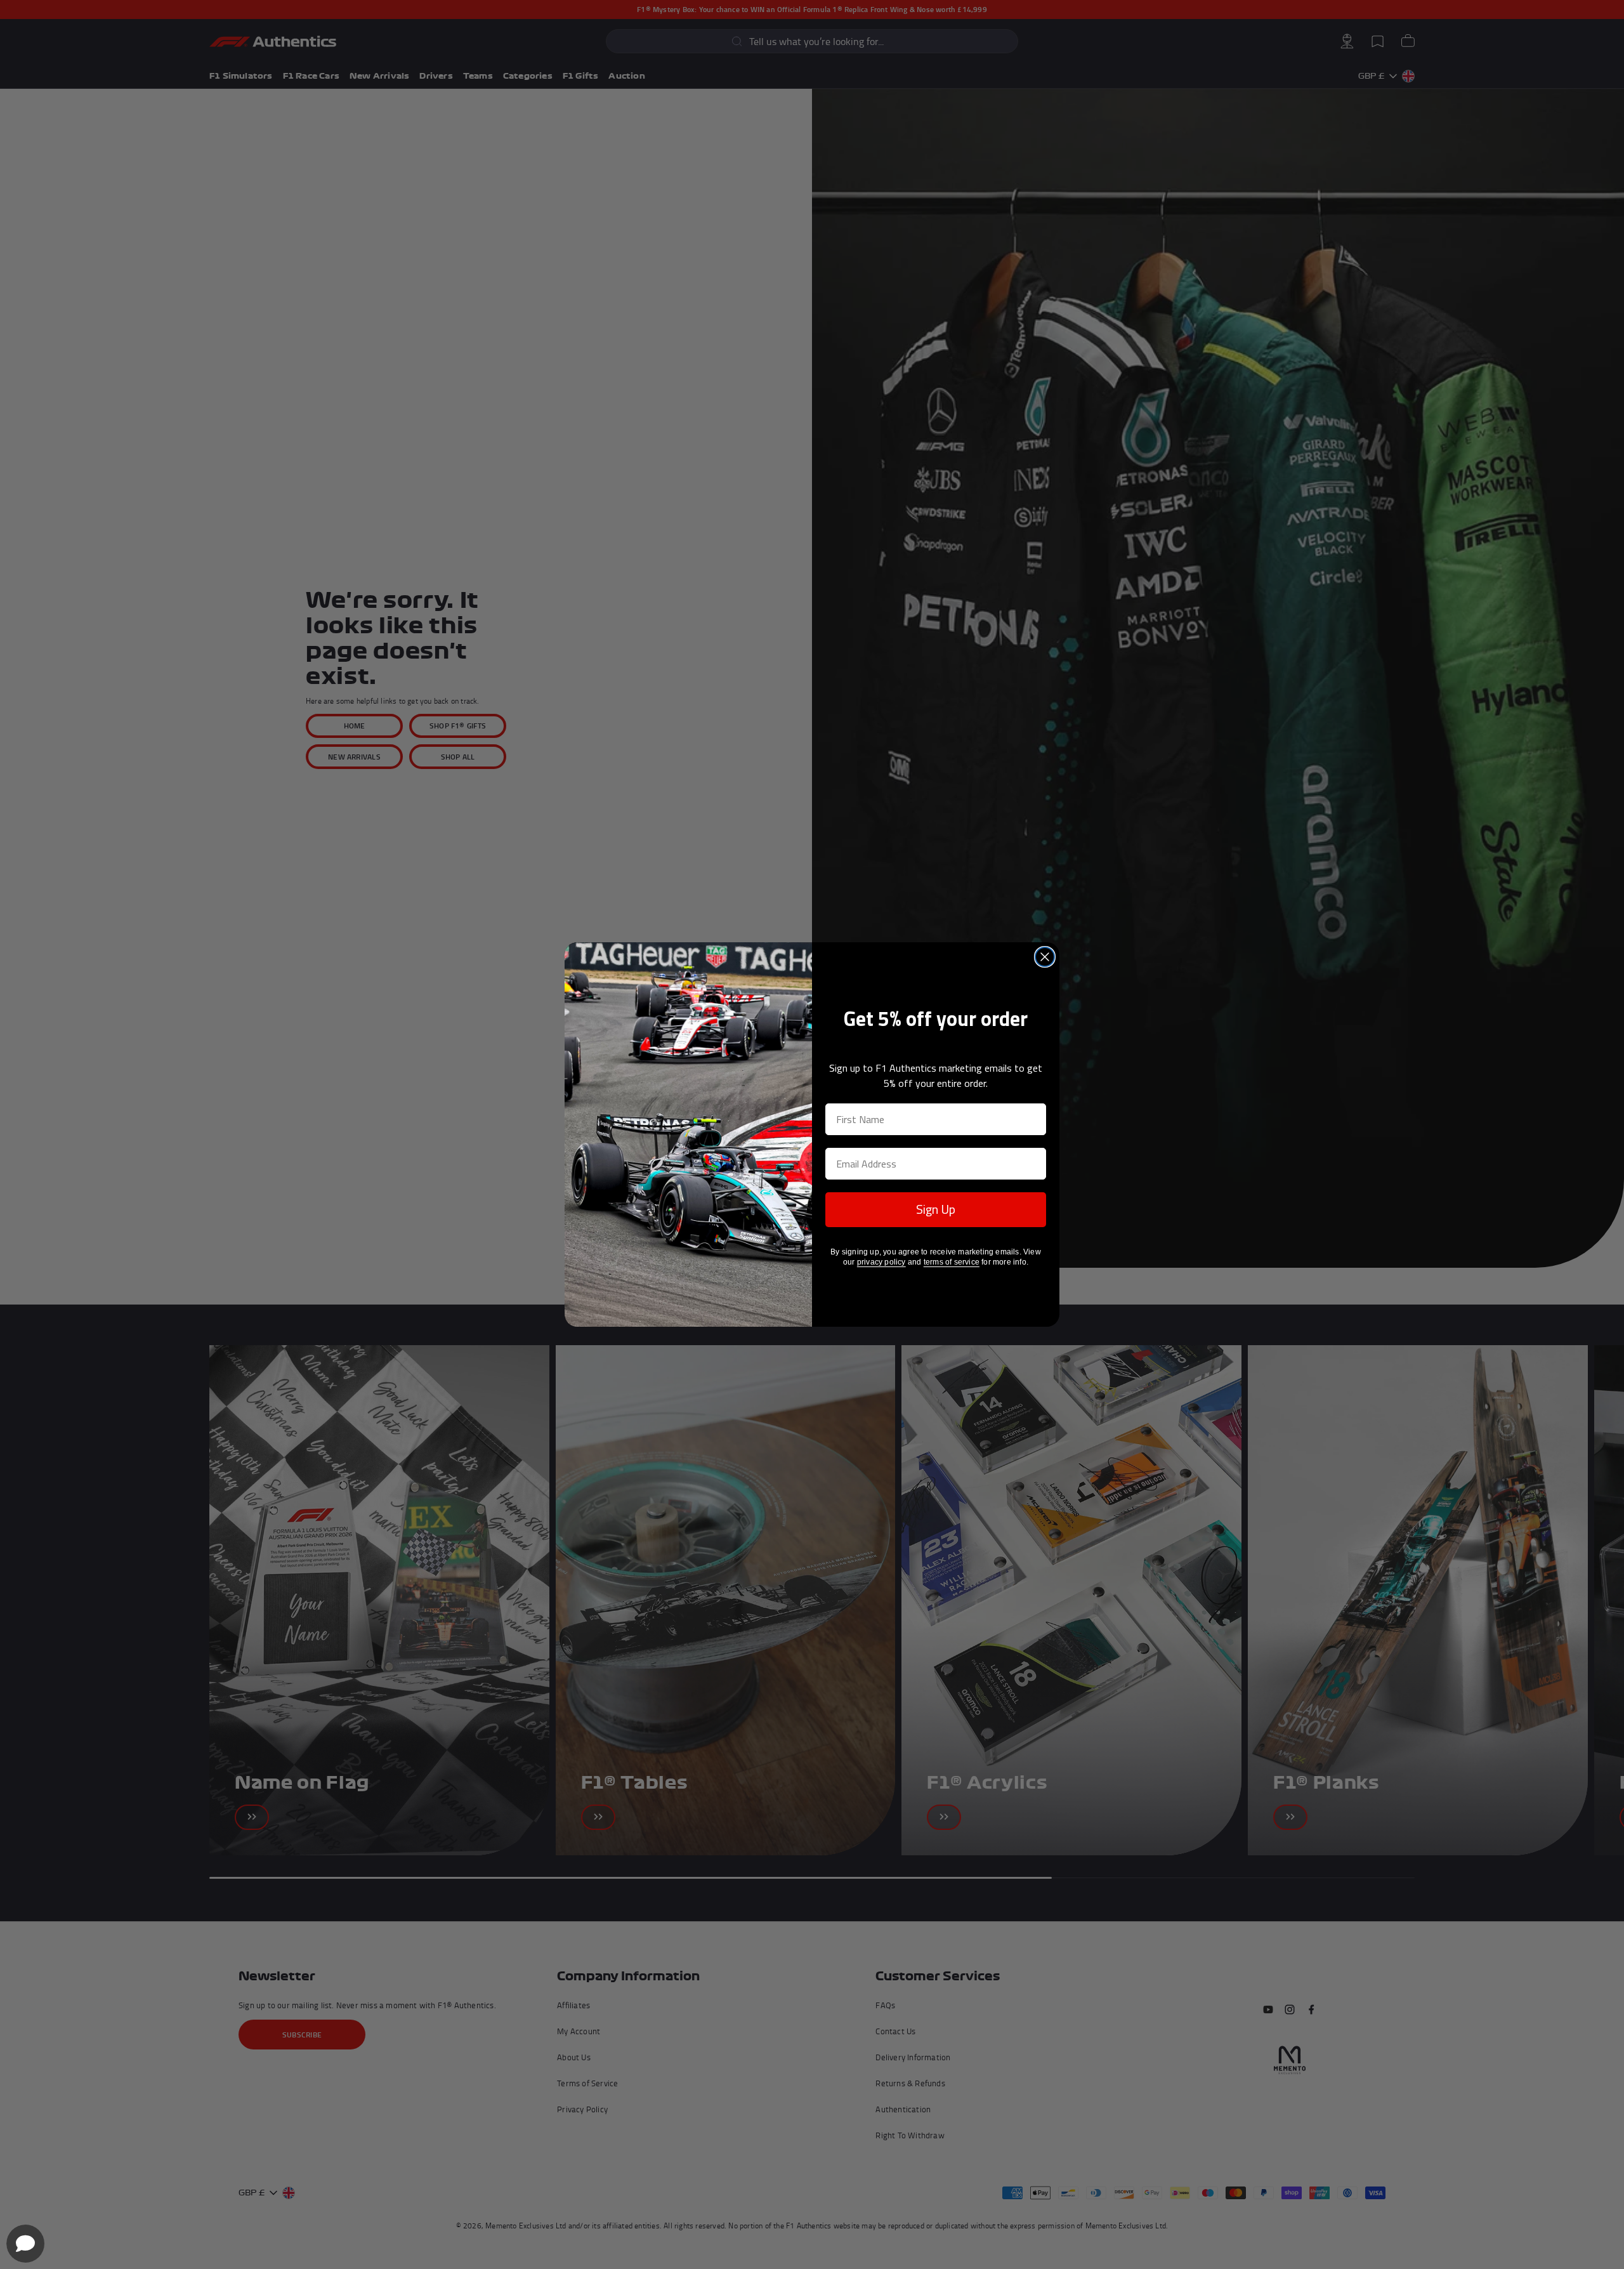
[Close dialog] (1045, 957)
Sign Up (936, 1209)
